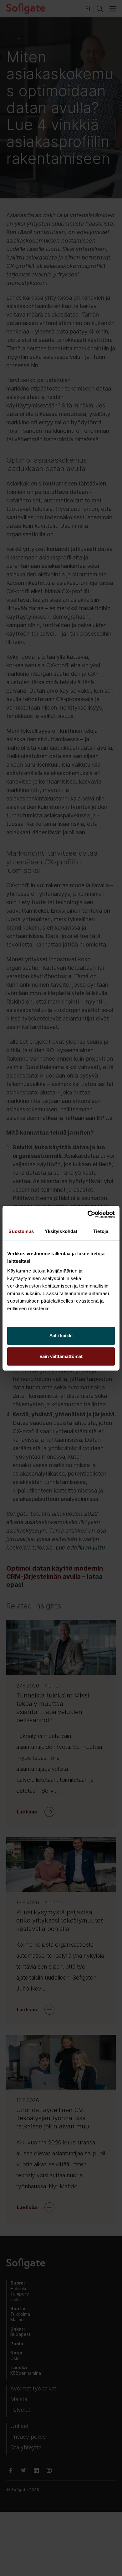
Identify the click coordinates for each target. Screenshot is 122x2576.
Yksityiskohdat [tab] (61, 1231)
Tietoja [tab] (101, 1231)
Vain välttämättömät (61, 1356)
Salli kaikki (61, 1336)
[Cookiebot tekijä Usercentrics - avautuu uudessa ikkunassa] (88, 1215)
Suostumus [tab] (21, 1231)
